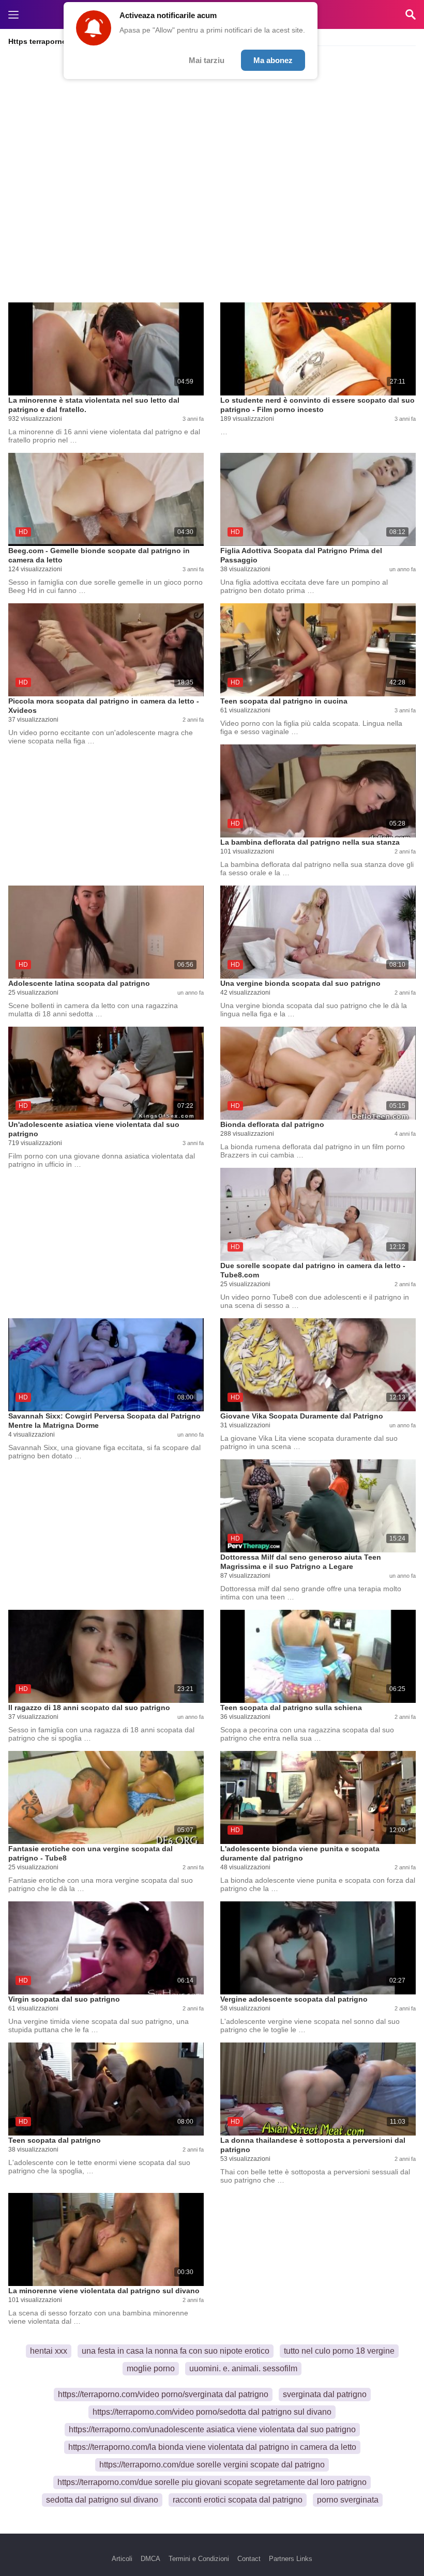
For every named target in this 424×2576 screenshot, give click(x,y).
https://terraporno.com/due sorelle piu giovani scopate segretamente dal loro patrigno (212, 2482)
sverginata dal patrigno (325, 2394)
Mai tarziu (207, 60)
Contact (249, 2559)
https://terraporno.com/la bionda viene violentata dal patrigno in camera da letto (212, 2447)
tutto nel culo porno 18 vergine (339, 2351)
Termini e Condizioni (199, 2559)
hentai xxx (49, 2351)
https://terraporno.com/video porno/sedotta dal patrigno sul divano (212, 2412)
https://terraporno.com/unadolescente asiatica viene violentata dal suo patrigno (212, 2429)
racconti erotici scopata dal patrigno (238, 2500)
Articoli (122, 2559)
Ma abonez (273, 60)
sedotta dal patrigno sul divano (102, 2500)
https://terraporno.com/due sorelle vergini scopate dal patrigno (212, 2465)
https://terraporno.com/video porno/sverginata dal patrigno (163, 2394)
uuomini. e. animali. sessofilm (243, 2368)
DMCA (150, 2559)
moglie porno (151, 2368)
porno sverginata (348, 2500)
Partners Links (291, 2559)
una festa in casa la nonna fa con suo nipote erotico (176, 2351)
